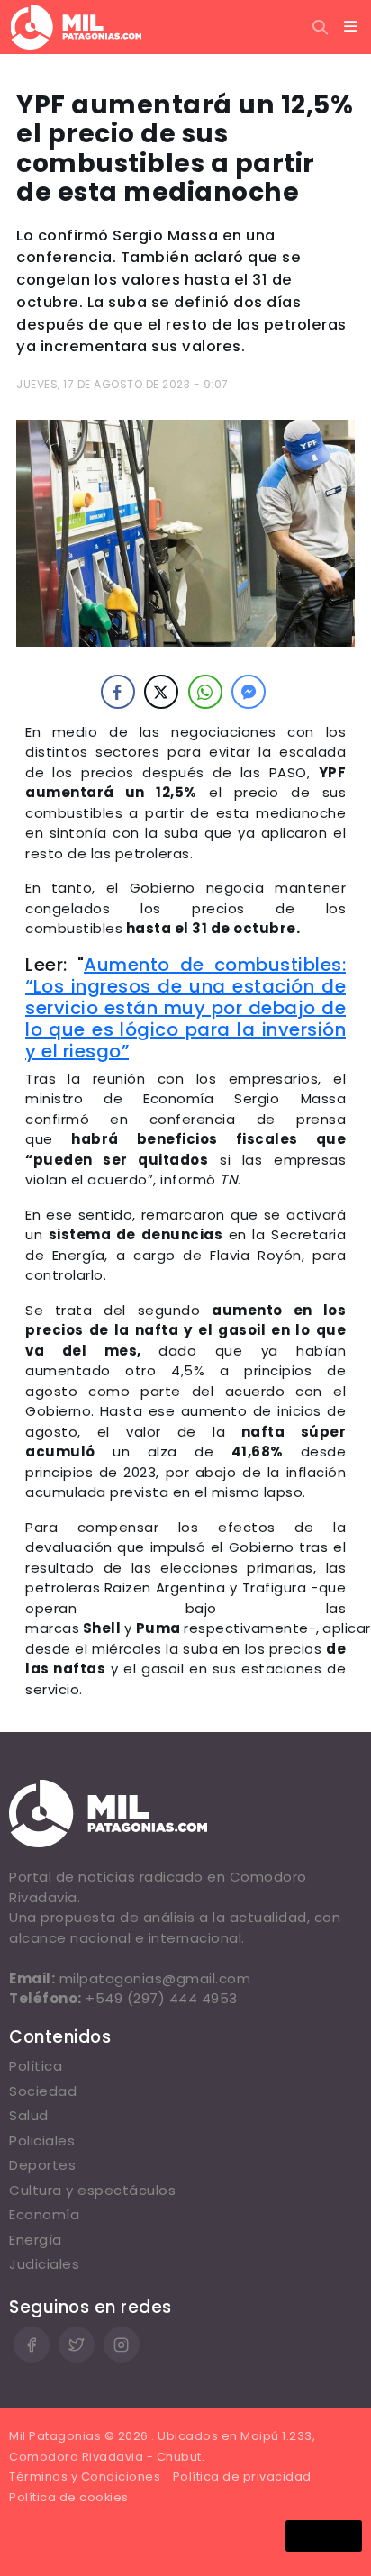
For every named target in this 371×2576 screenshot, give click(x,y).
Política (36, 2066)
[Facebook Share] (118, 692)
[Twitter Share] (161, 692)
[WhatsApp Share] (205, 692)
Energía (36, 2240)
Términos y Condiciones (85, 2476)
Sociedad (43, 2091)
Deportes (42, 2165)
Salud (29, 2115)
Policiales (42, 2141)
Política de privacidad (242, 2476)
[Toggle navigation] (351, 27)
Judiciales (44, 2264)
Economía (44, 2214)
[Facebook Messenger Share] (249, 692)
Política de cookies (69, 2497)
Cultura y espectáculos (92, 2190)
